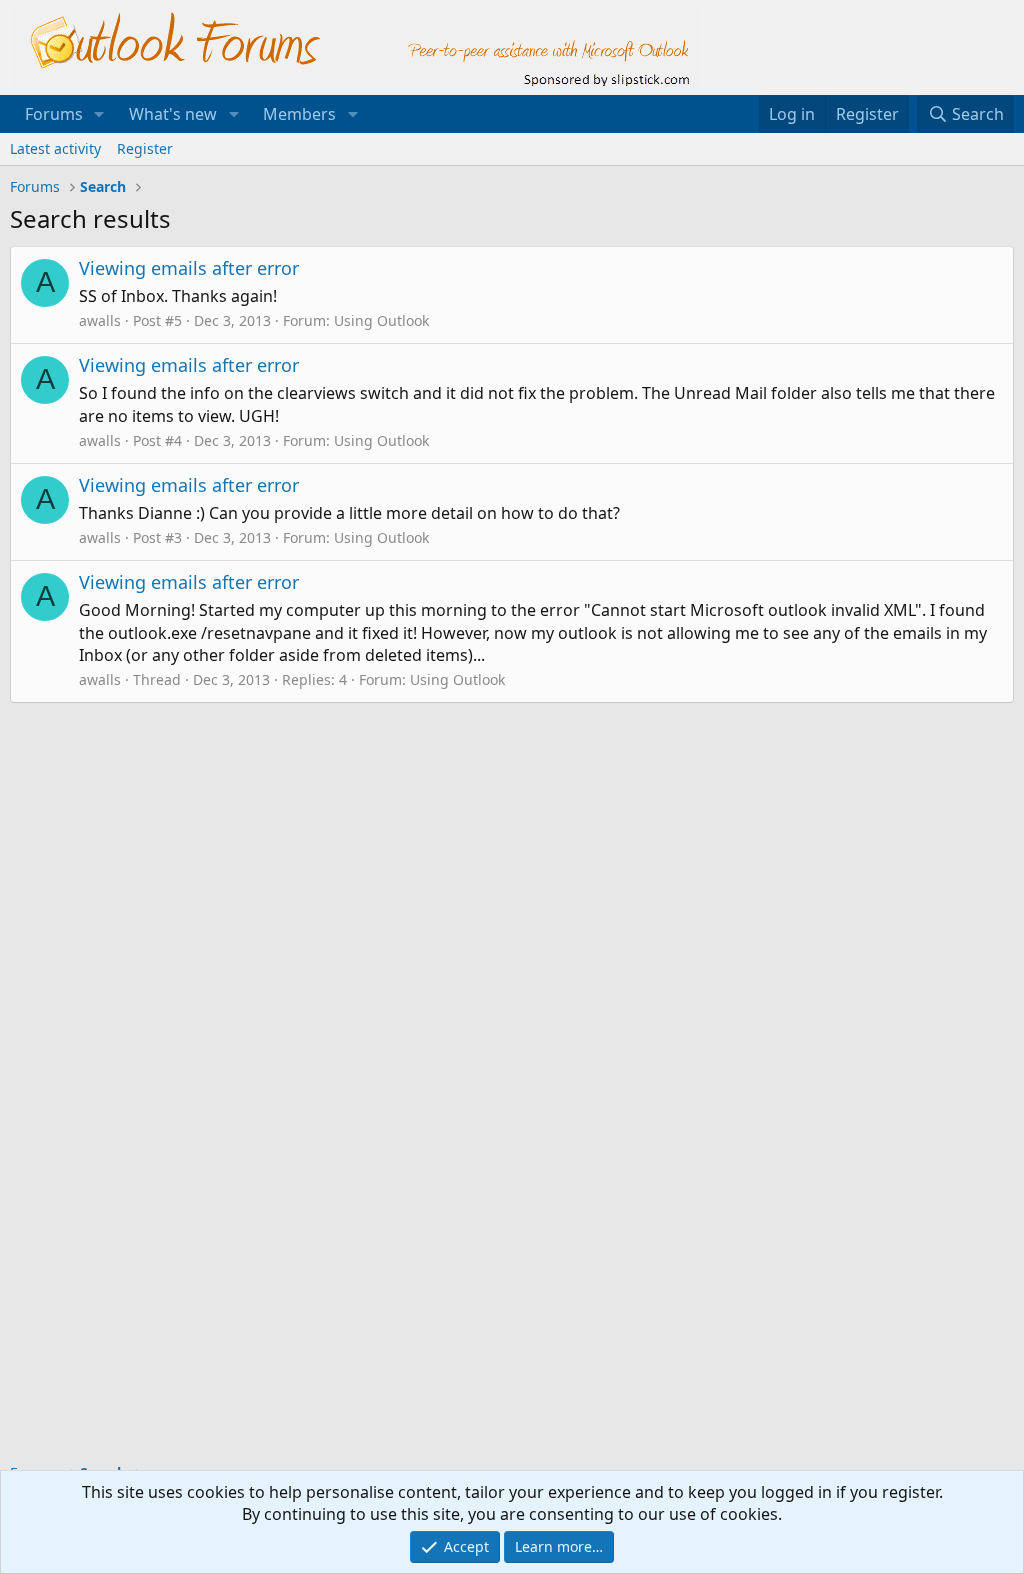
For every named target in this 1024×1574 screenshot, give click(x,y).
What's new (173, 114)
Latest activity (55, 148)
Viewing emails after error (189, 268)
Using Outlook (381, 320)
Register (145, 148)
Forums (54, 114)
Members (299, 114)
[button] (99, 114)
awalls (100, 320)
